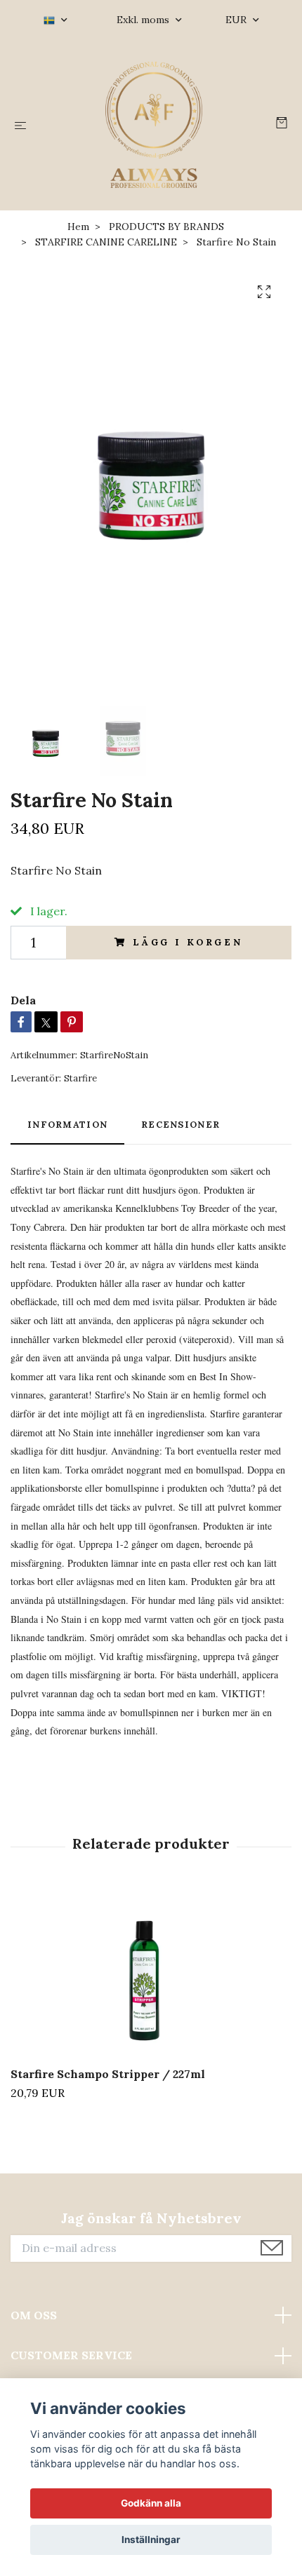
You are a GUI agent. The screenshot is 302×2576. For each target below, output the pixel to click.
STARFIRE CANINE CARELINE (106, 242)
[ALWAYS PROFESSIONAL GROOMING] (154, 125)
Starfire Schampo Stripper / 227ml (108, 2074)
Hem (78, 227)
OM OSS (34, 2315)
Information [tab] (67, 1125)
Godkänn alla (151, 2503)
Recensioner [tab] (180, 1125)
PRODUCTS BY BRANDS (166, 227)
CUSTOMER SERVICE (71, 2355)
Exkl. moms (144, 20)
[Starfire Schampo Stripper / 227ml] (151, 1974)
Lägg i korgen (188, 942)
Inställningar (151, 2540)
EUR (237, 20)
